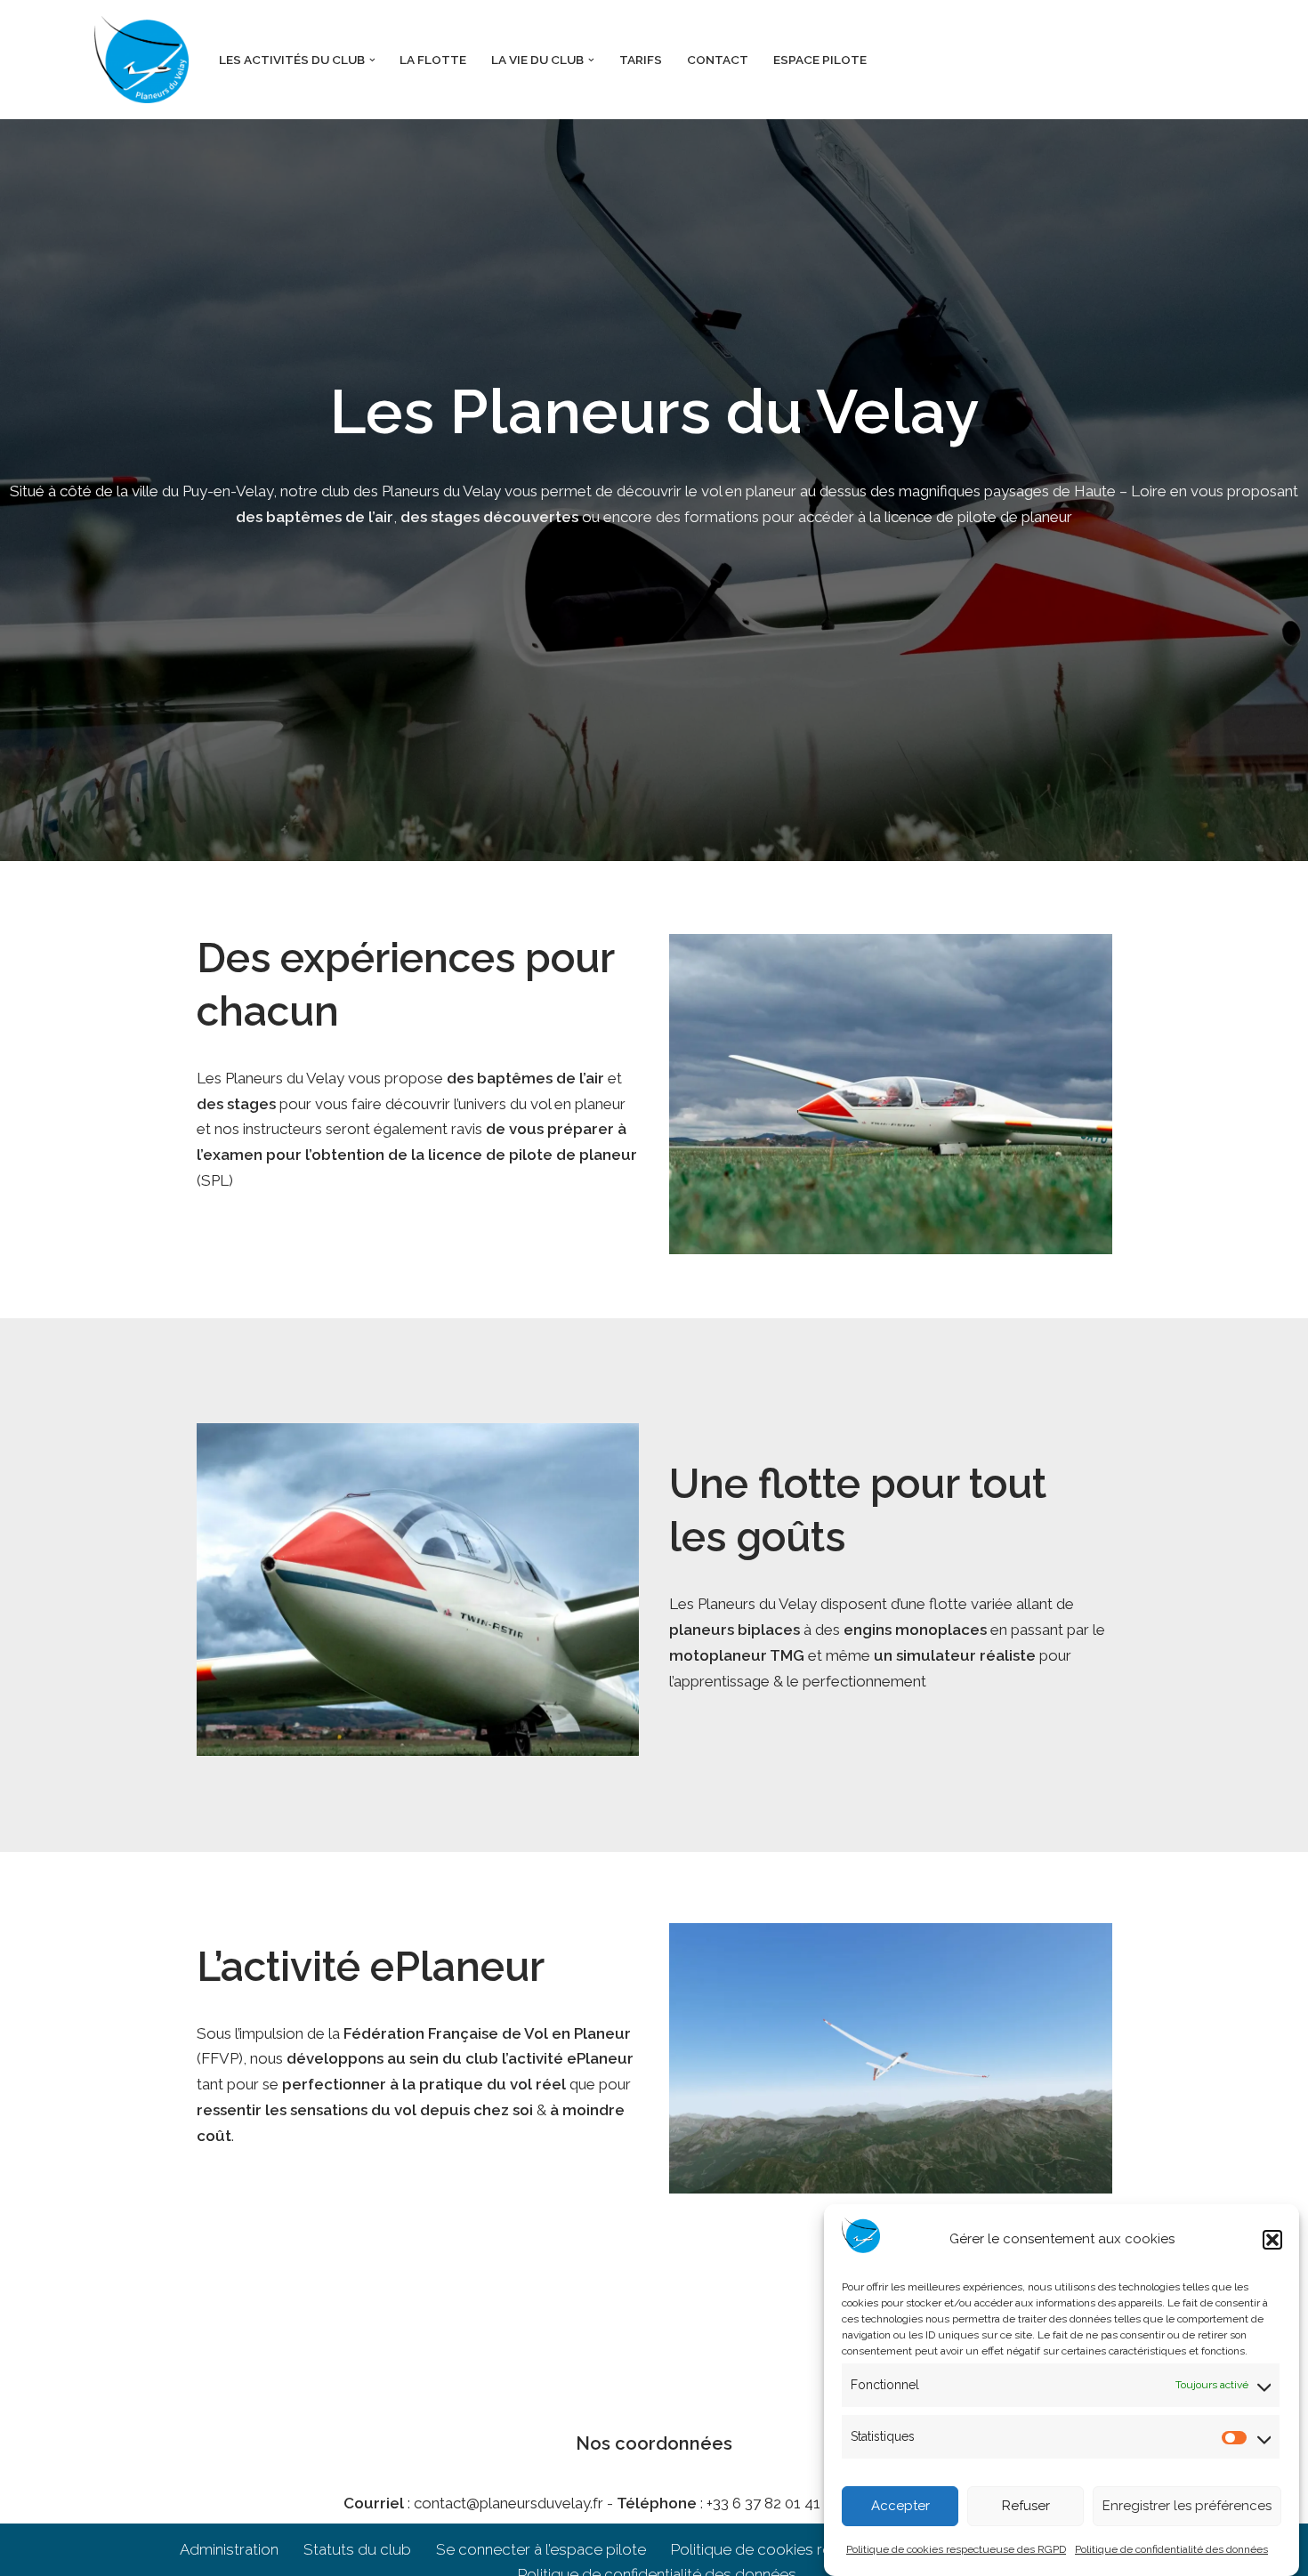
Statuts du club (357, 2549)
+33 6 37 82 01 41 (763, 2503)
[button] (1272, 2240)
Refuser (1026, 2507)
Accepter (900, 2507)
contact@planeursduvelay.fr (509, 2503)
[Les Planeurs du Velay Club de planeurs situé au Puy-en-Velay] (141, 60)
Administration (229, 2549)
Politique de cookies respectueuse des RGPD (956, 2549)
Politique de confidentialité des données (1171, 2549)
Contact (718, 60)
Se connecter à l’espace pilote (541, 2549)
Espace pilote (820, 60)
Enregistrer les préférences (1187, 2507)
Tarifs (641, 60)
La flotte (433, 60)
